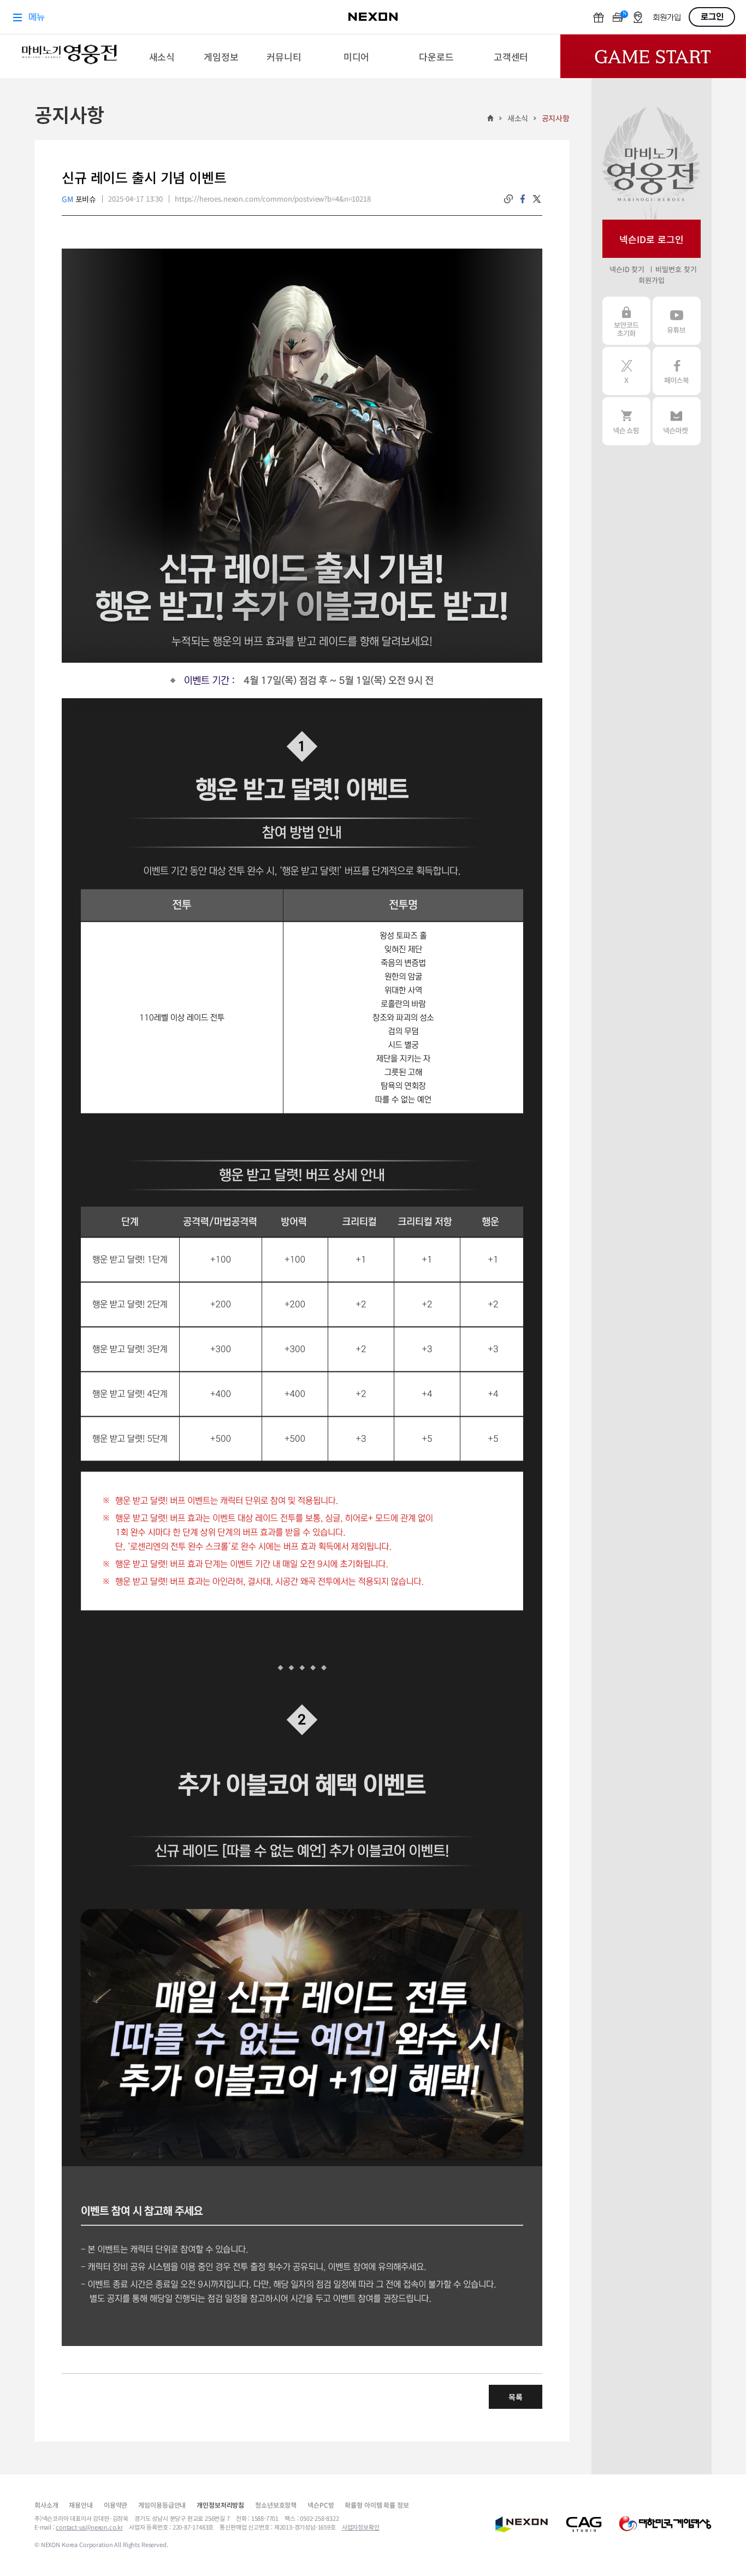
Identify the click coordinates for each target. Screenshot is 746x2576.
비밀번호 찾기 (676, 269)
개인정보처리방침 (220, 2505)
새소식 (518, 118)
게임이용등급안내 (162, 2505)
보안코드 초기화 (626, 321)
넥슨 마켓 (677, 421)
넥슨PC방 (321, 2505)
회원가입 (651, 280)
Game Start (653, 56)
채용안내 (81, 2505)
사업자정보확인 (361, 2527)
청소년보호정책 (276, 2505)
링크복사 (508, 199)
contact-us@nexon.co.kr (89, 2527)
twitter (537, 199)
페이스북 (677, 371)
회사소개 (46, 2505)
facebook (523, 199)
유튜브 (677, 321)
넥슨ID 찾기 (627, 269)
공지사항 (556, 118)
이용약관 (116, 2505)
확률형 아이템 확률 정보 (377, 2505)
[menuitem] (162, 56)
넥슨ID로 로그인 (652, 239)
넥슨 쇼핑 (626, 421)
